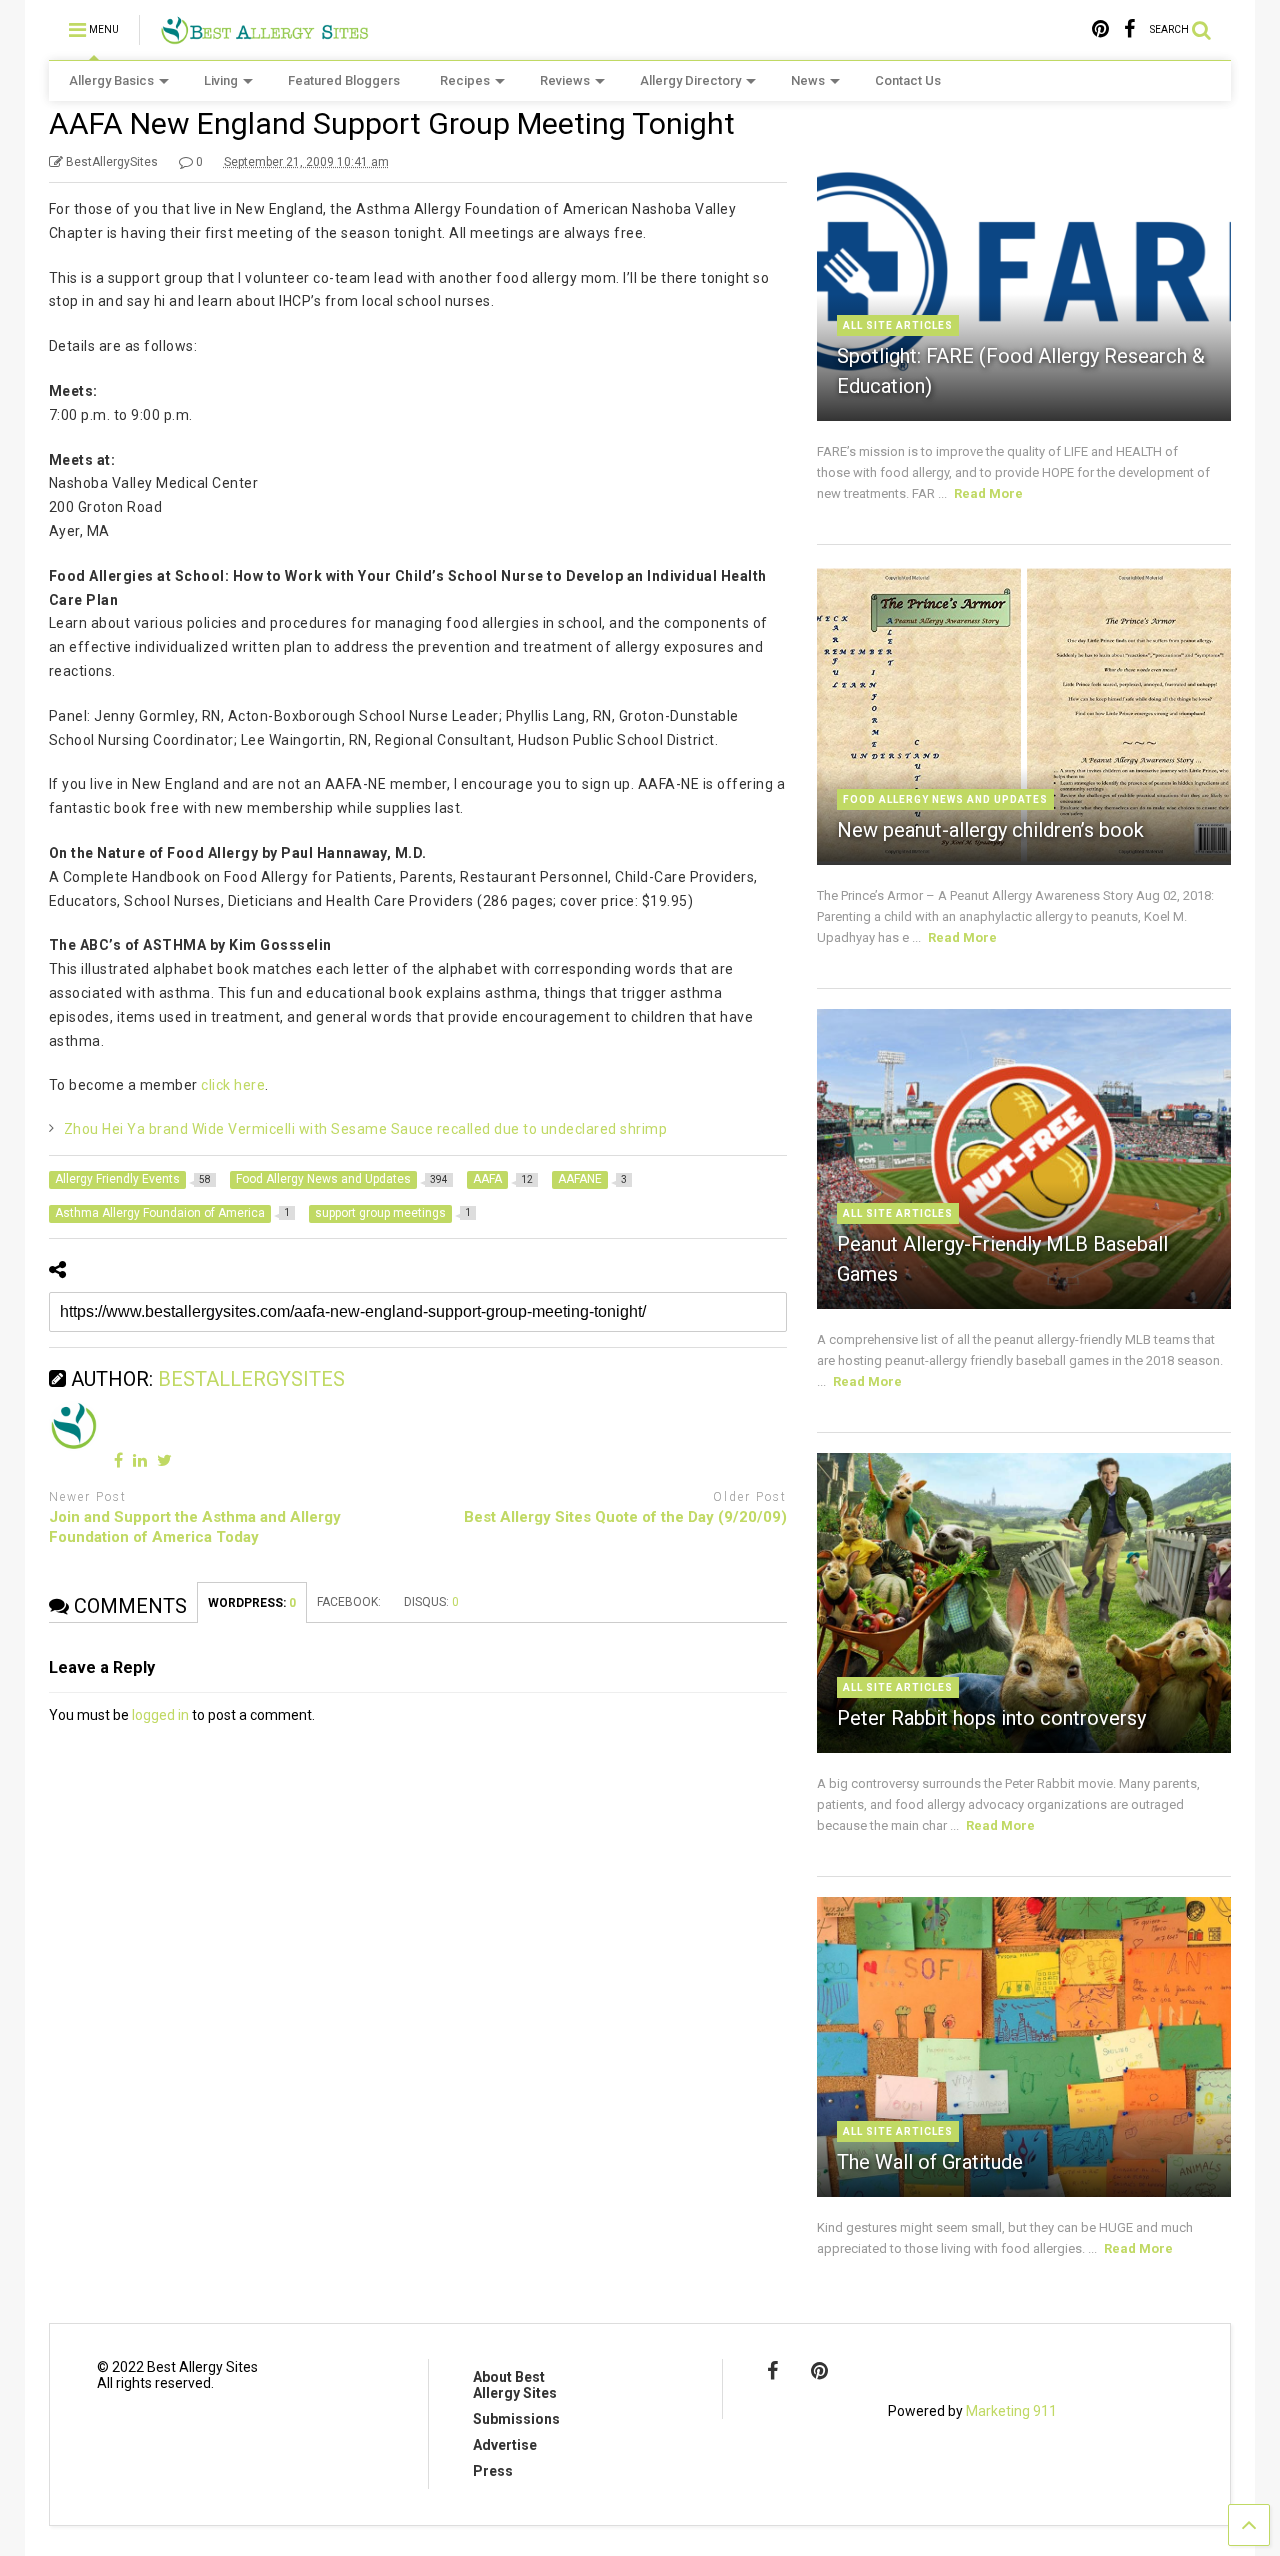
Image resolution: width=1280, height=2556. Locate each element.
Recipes (465, 80)
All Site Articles (898, 325)
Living (221, 80)
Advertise (505, 2445)
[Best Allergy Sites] (264, 36)
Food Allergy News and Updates (945, 799)
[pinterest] (1100, 29)
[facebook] (1129, 29)
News (808, 80)
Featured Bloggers (344, 80)
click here (233, 1085)
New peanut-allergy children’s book (990, 830)
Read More (988, 493)
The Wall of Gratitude (930, 2162)
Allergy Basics (111, 80)
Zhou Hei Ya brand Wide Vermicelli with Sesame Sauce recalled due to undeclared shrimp (366, 1129)
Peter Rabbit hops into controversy (991, 1718)
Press (493, 2471)
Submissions (516, 2419)
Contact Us (908, 80)
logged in (160, 1715)
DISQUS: (431, 1602)
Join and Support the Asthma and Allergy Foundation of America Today (195, 1527)
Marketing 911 (1011, 2411)
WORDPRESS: (252, 1603)
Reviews (565, 80)
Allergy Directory (690, 80)
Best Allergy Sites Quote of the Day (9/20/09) (625, 1517)
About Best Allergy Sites (515, 2385)
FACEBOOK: (350, 1602)
